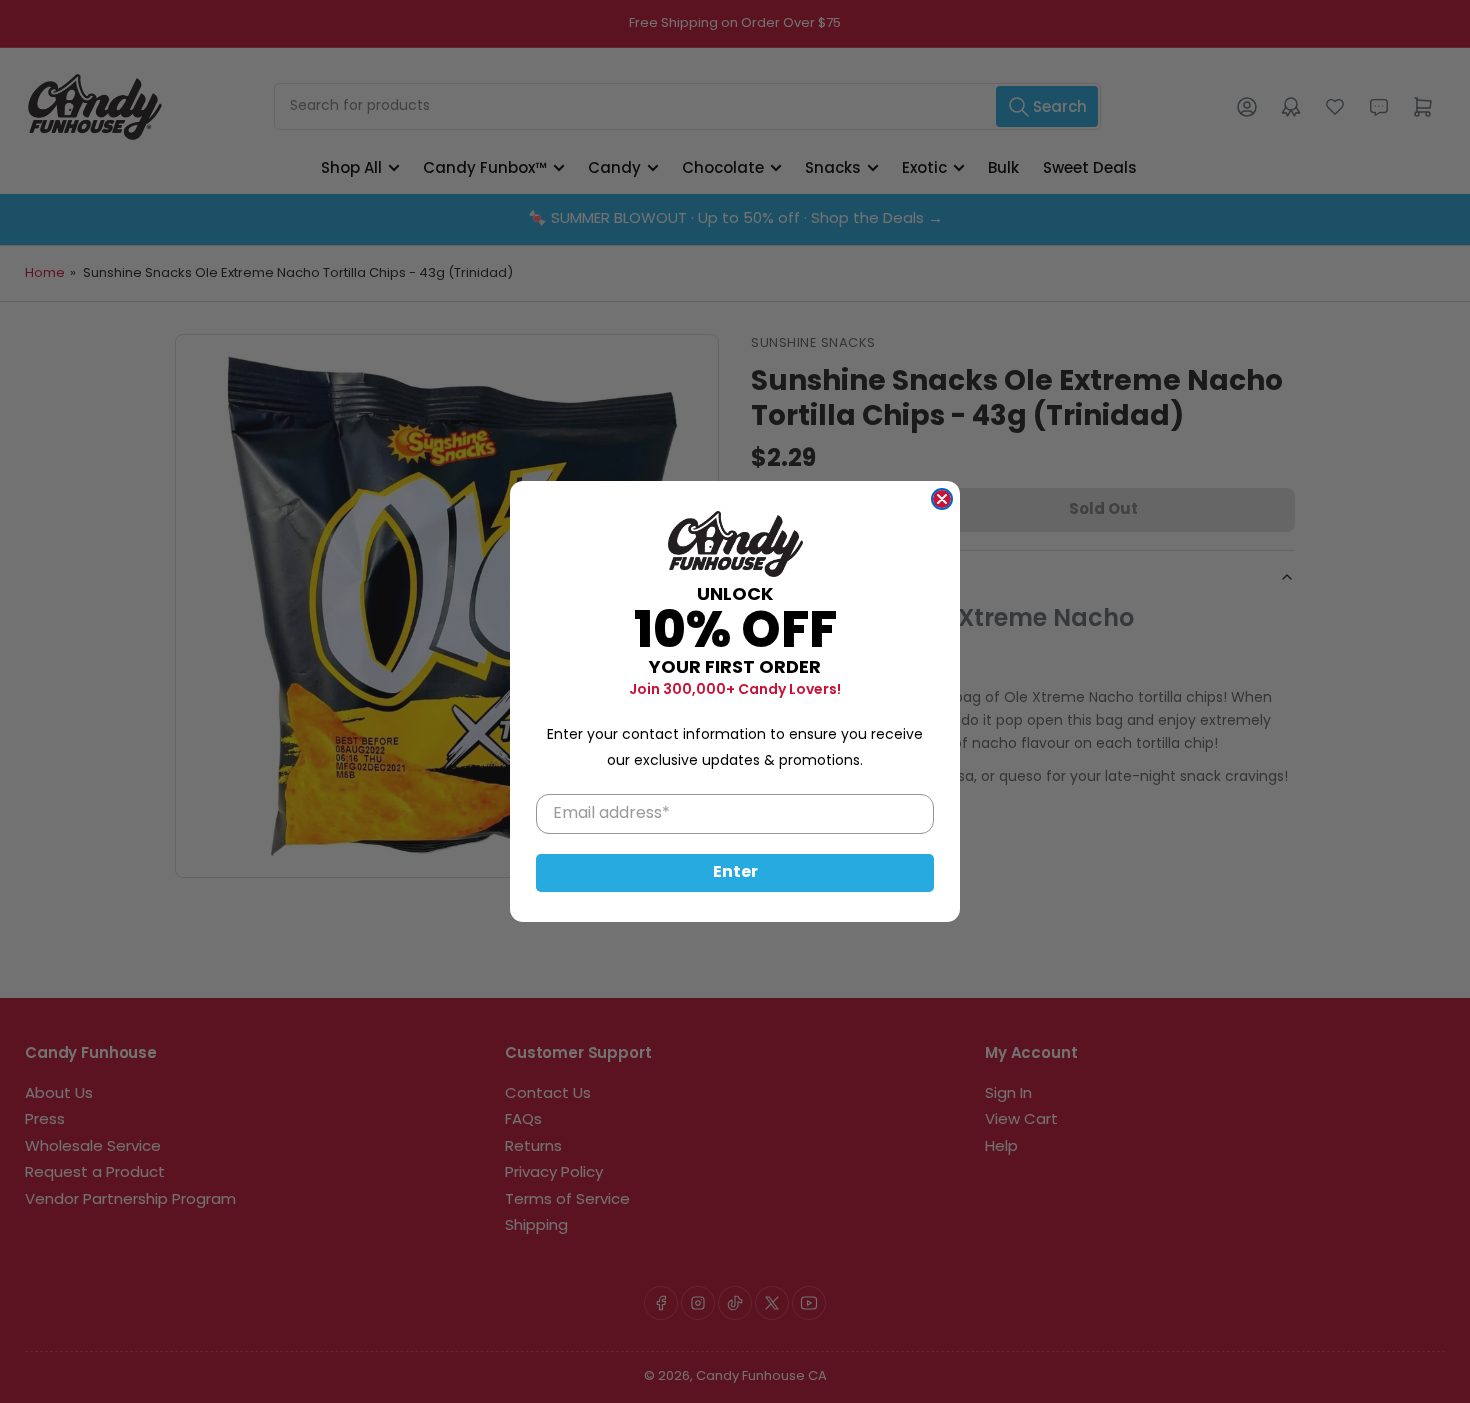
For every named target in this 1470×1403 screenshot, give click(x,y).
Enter (735, 873)
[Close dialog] (942, 499)
